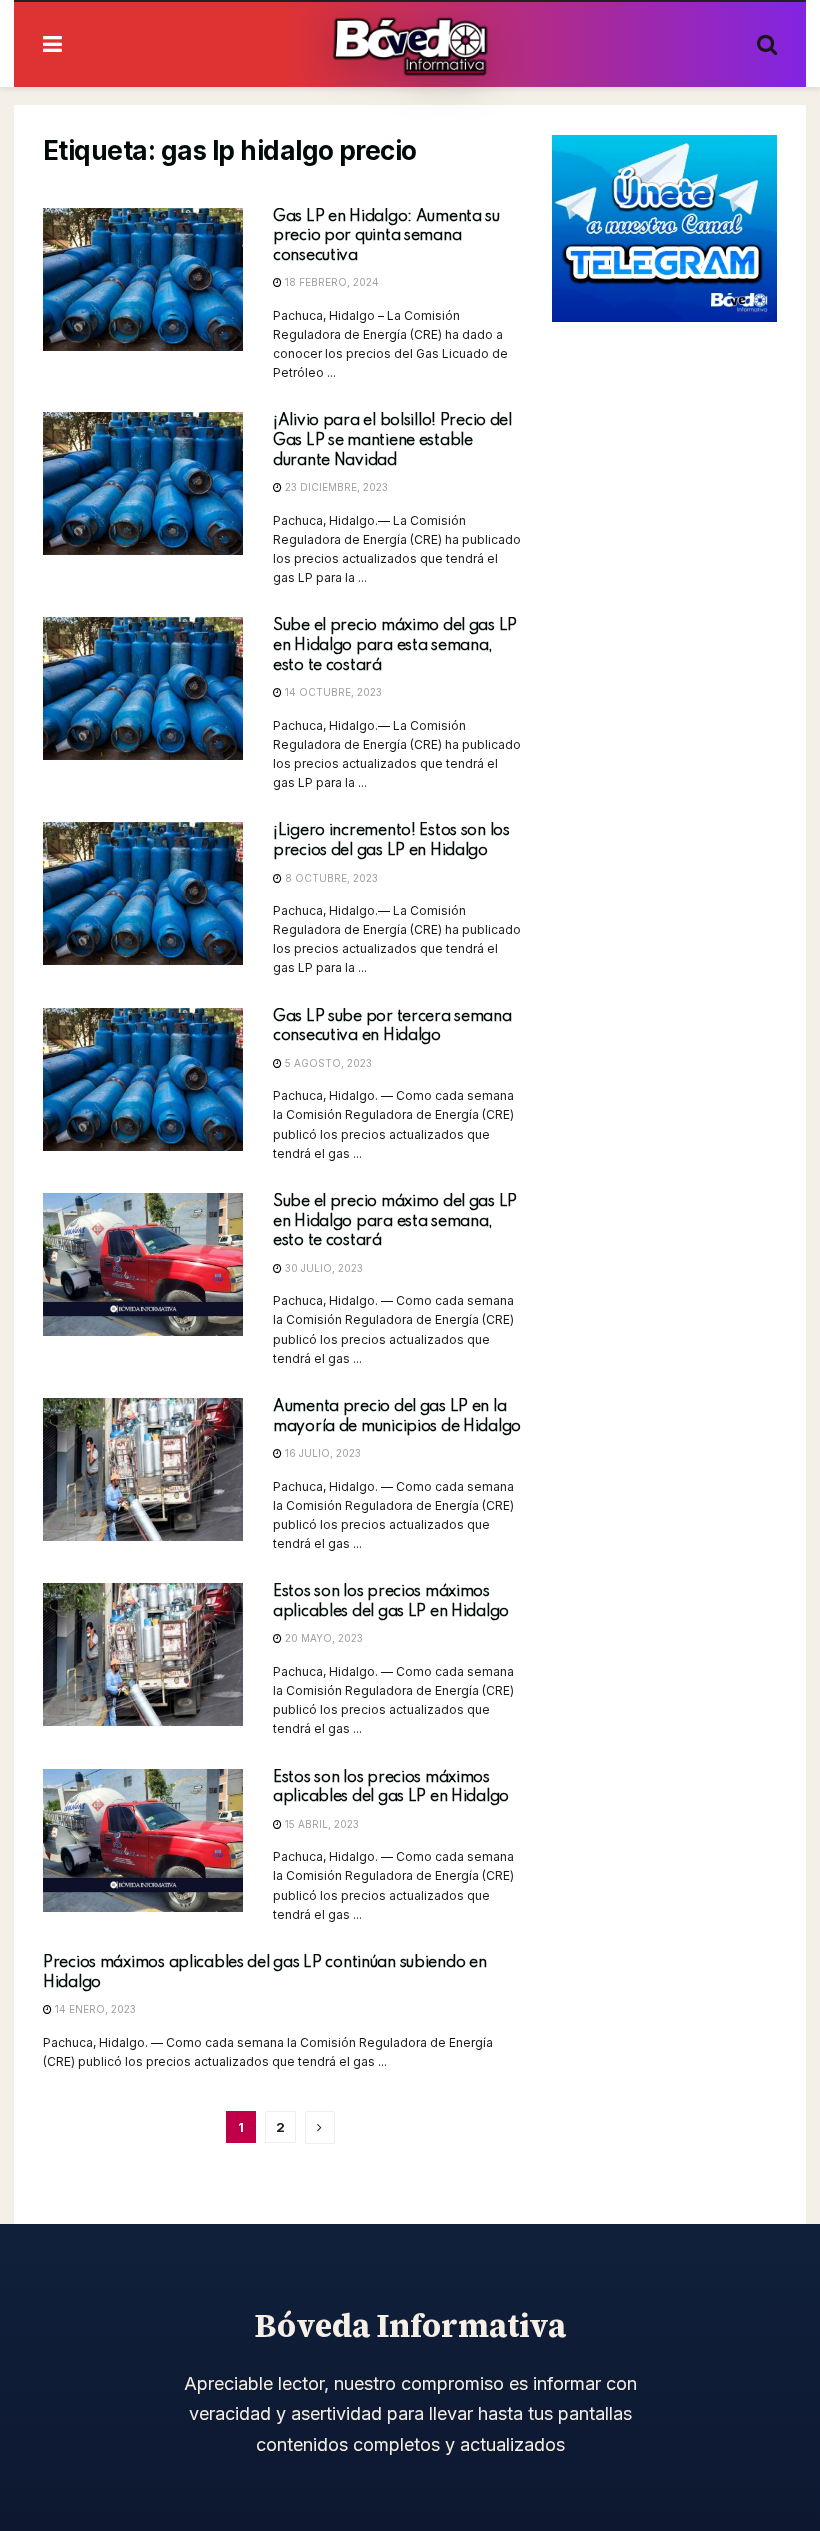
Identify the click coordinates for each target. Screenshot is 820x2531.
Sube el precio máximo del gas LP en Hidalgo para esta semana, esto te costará (395, 645)
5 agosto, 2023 (327, 1063)
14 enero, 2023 (94, 2009)
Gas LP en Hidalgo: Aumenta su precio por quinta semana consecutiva (386, 236)
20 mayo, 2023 (322, 1638)
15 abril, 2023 (320, 1824)
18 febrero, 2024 (330, 282)
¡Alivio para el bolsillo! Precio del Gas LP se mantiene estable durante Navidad (392, 440)
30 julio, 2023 (322, 1268)
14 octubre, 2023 (332, 692)
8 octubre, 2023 (330, 878)
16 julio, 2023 (321, 1453)
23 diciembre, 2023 (335, 487)
